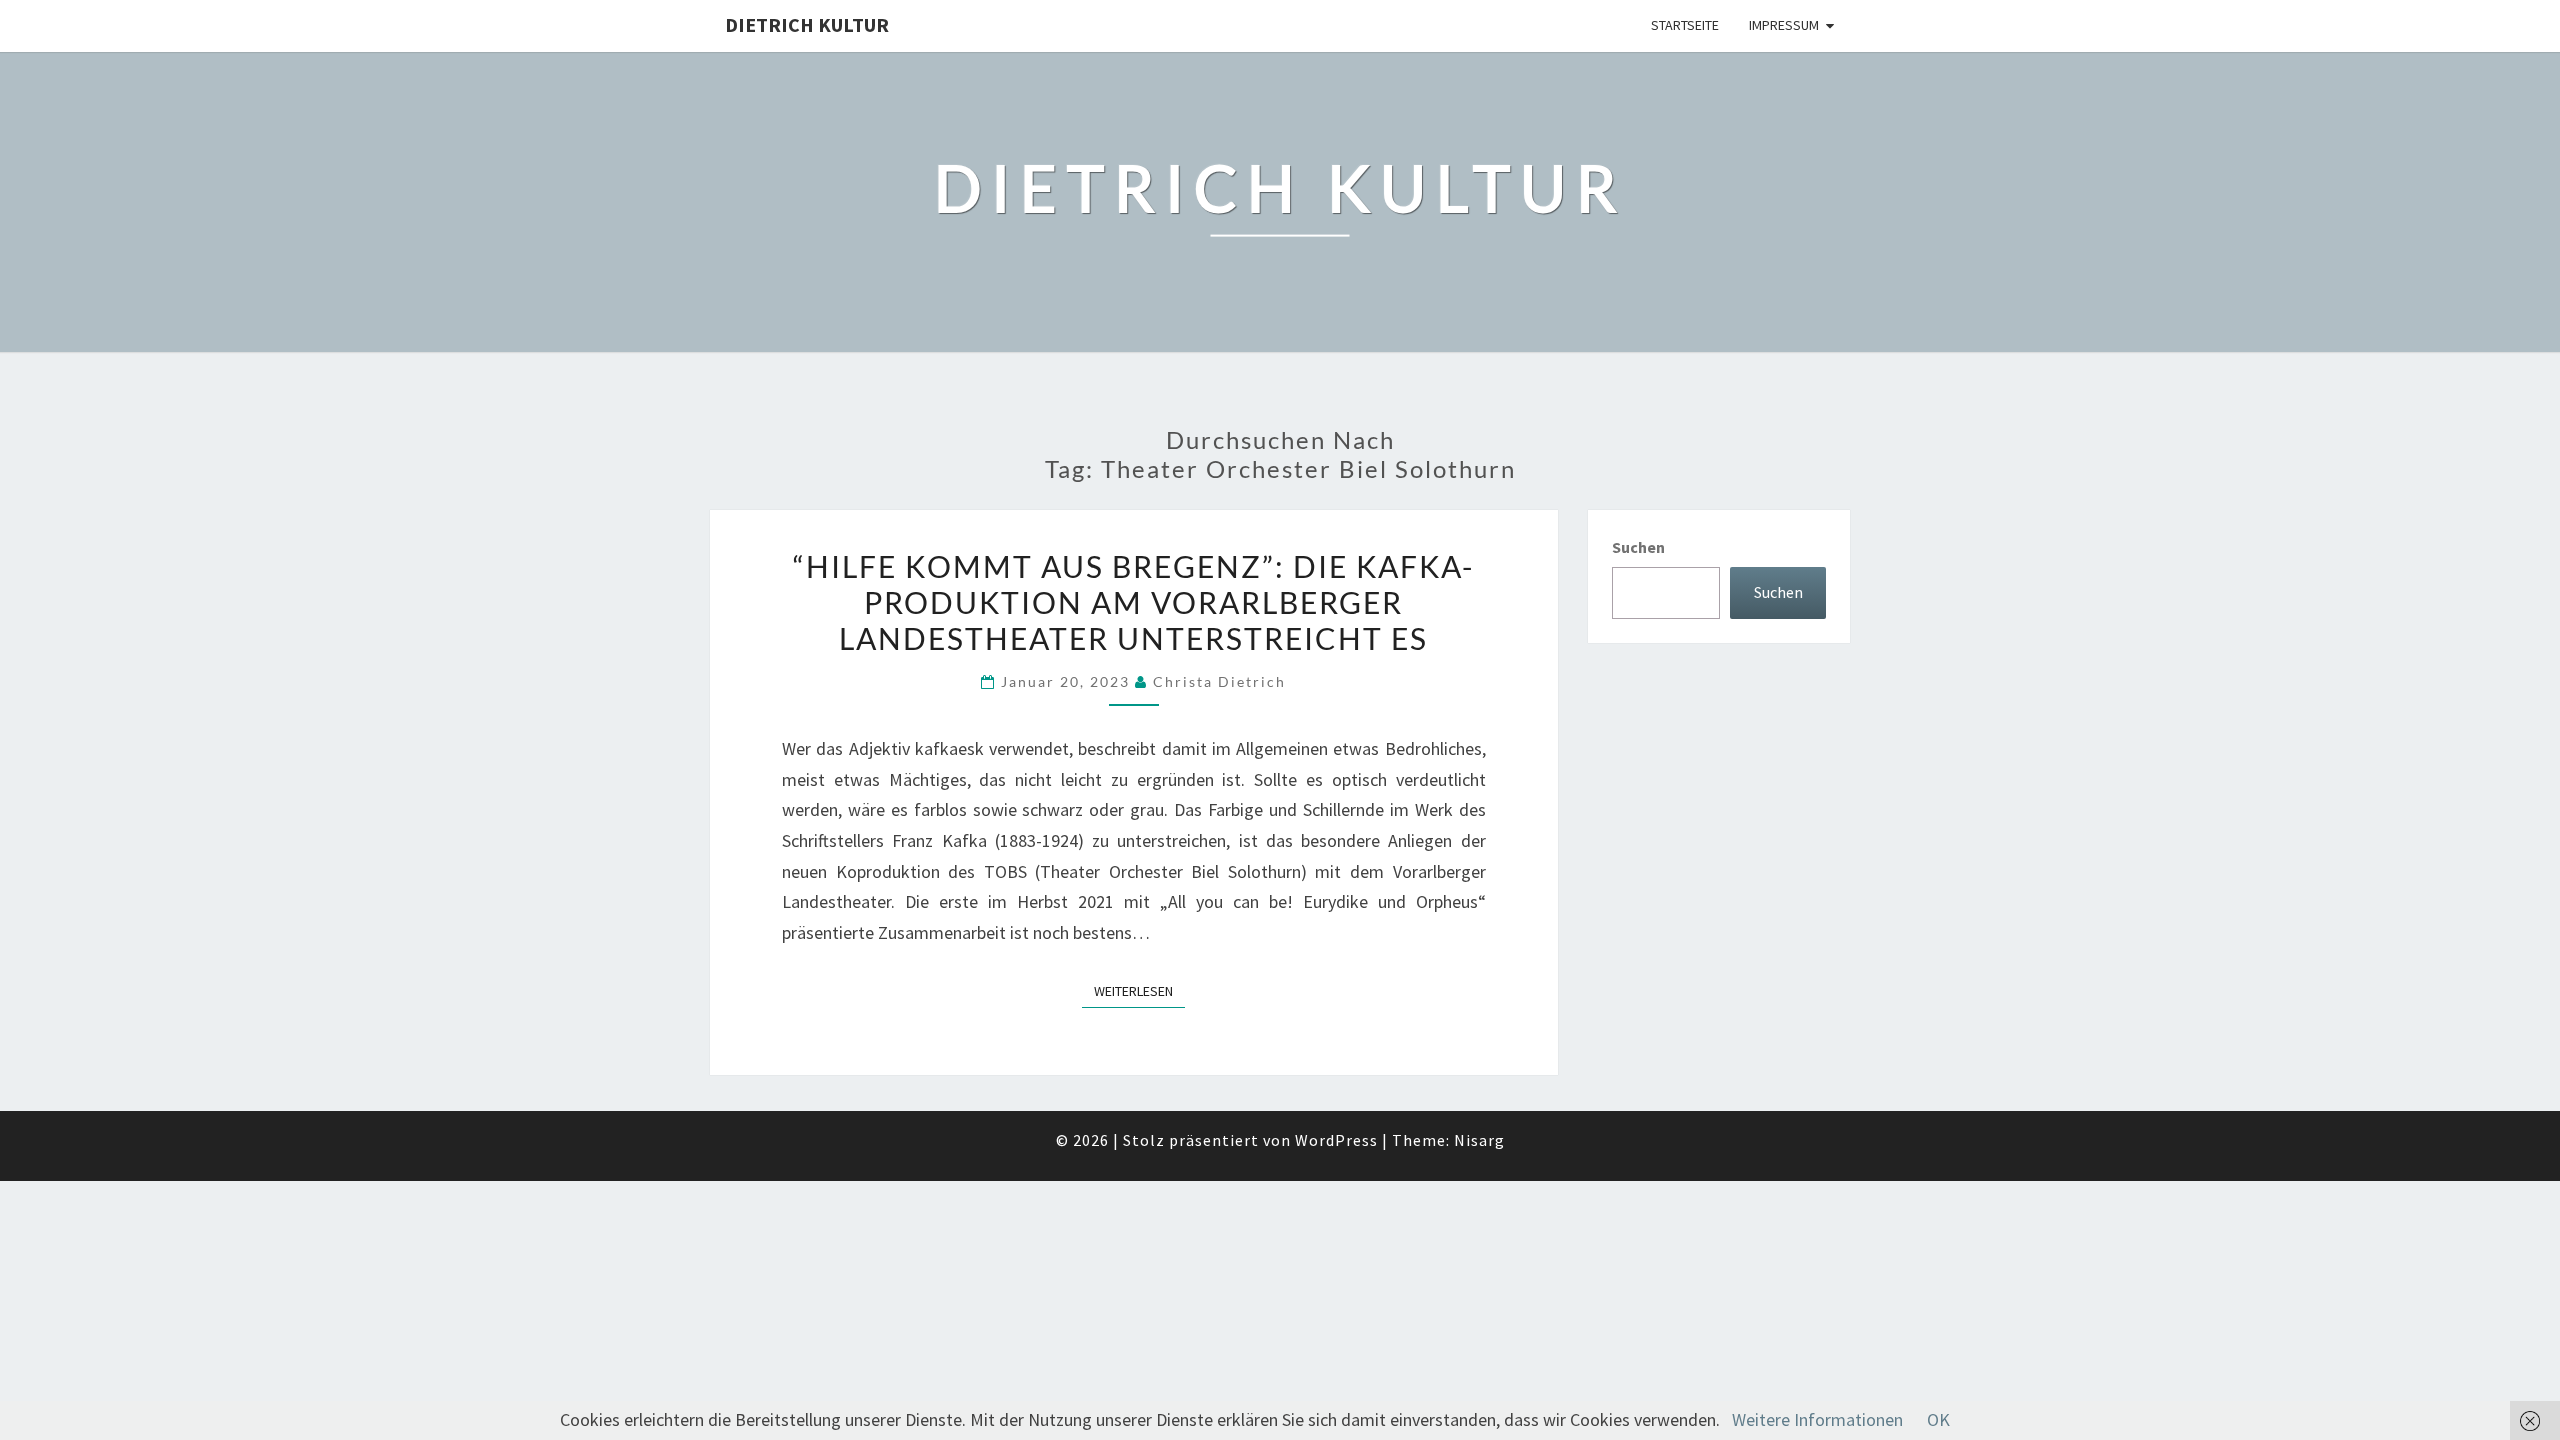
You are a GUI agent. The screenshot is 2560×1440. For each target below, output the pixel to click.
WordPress (1336, 1140)
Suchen (1638, 547)
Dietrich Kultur (807, 24)
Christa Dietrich (1219, 681)
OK (1938, 1419)
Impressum (1784, 25)
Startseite (1685, 25)
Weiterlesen (1139, 990)
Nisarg (1479, 1140)
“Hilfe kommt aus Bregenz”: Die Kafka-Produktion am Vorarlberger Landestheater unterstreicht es (1133, 602)
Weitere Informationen (1817, 1419)
